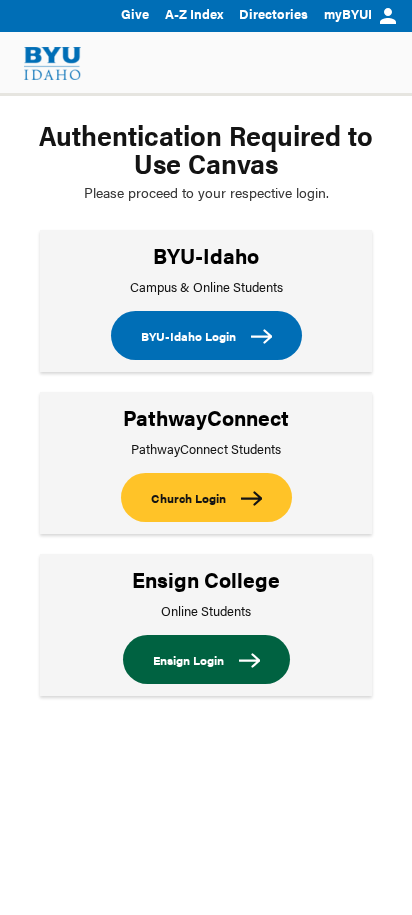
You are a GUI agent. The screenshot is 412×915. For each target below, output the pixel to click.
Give (135, 13)
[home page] (52, 63)
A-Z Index (194, 13)
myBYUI (348, 13)
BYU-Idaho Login (188, 336)
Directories (273, 13)
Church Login (188, 498)
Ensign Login (188, 660)
